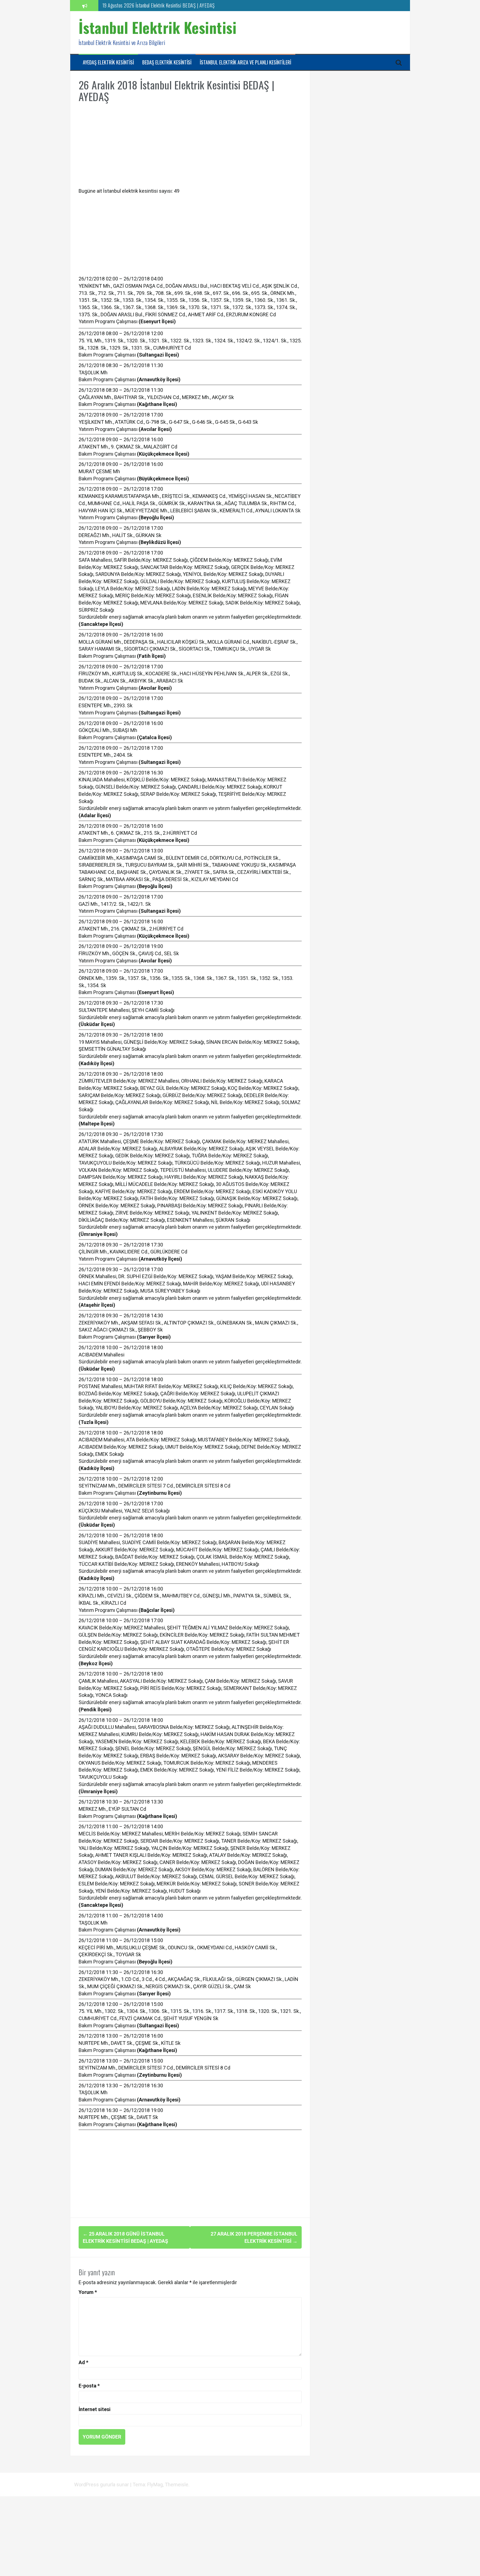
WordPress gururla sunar (102, 2485)
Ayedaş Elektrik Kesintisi (108, 62)
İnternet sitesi (95, 2409)
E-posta (89, 2386)
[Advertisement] (190, 149)
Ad (83, 2362)
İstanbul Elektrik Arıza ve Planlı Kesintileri (245, 62)
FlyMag (155, 2485)
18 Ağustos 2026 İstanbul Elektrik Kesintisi (142, 5)
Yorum (88, 2292)
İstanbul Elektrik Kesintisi (158, 27)
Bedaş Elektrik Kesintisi (167, 62)
